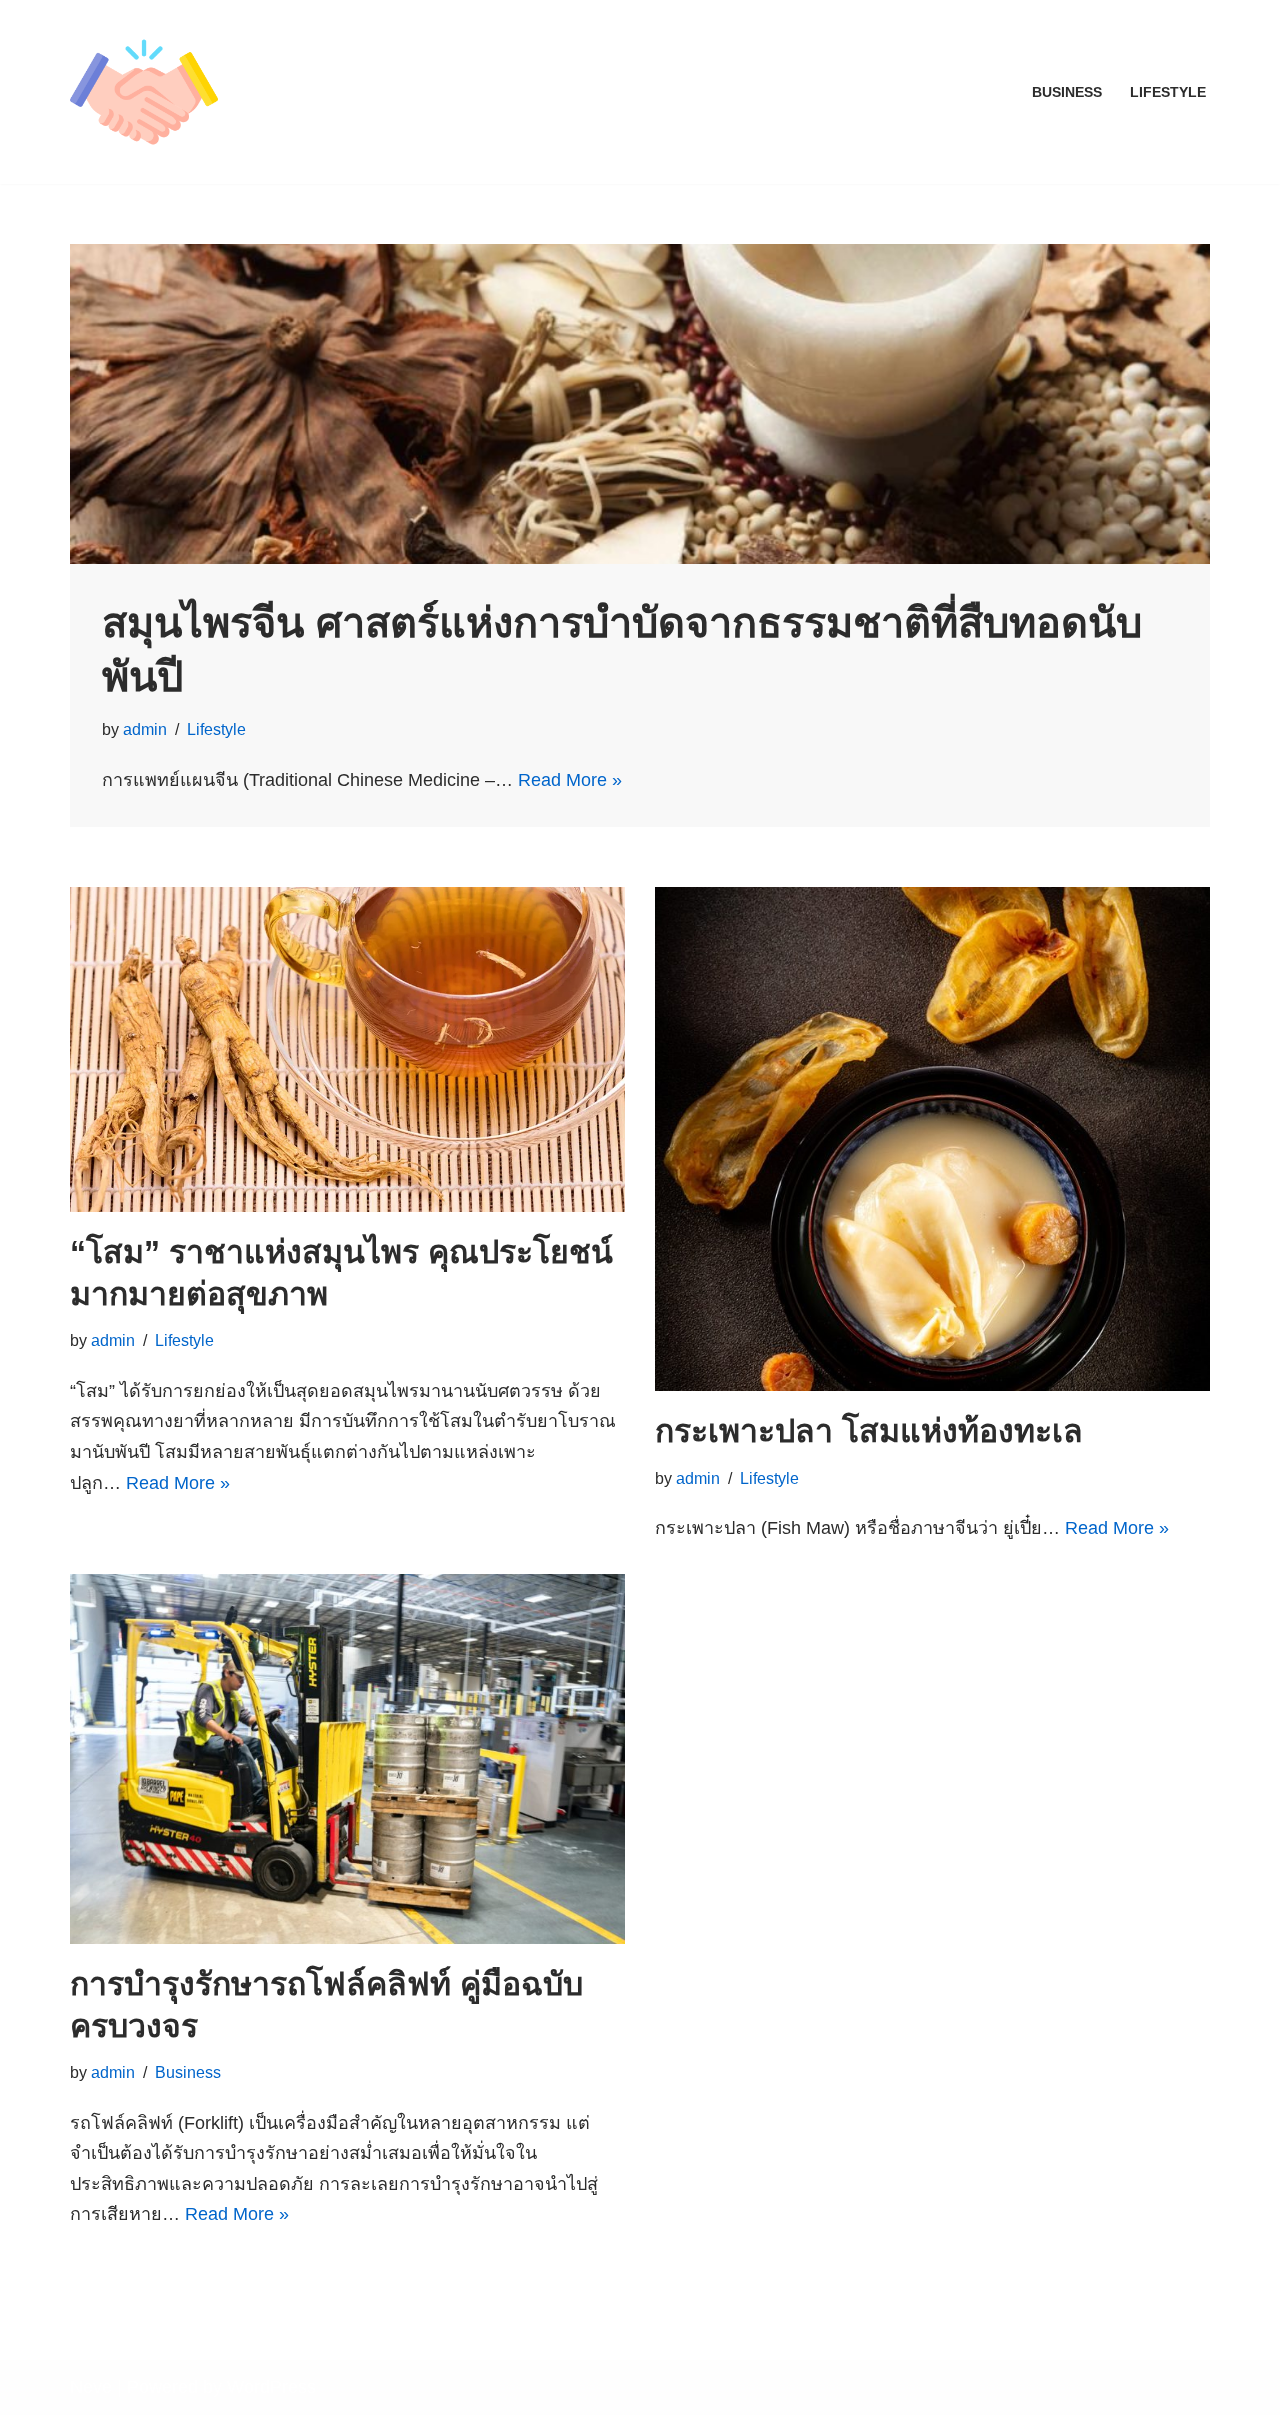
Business (1067, 92)
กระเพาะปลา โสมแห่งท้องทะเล (869, 1431)
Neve (91, 2387)
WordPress (271, 2387)
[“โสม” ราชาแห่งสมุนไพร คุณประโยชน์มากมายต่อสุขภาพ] (347, 1049)
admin (145, 729)
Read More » (570, 780)
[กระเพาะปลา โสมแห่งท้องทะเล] (932, 1139)
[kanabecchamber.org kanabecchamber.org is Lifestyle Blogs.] (144, 92)
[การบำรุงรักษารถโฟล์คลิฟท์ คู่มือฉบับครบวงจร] (347, 1759)
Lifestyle (1168, 92)
